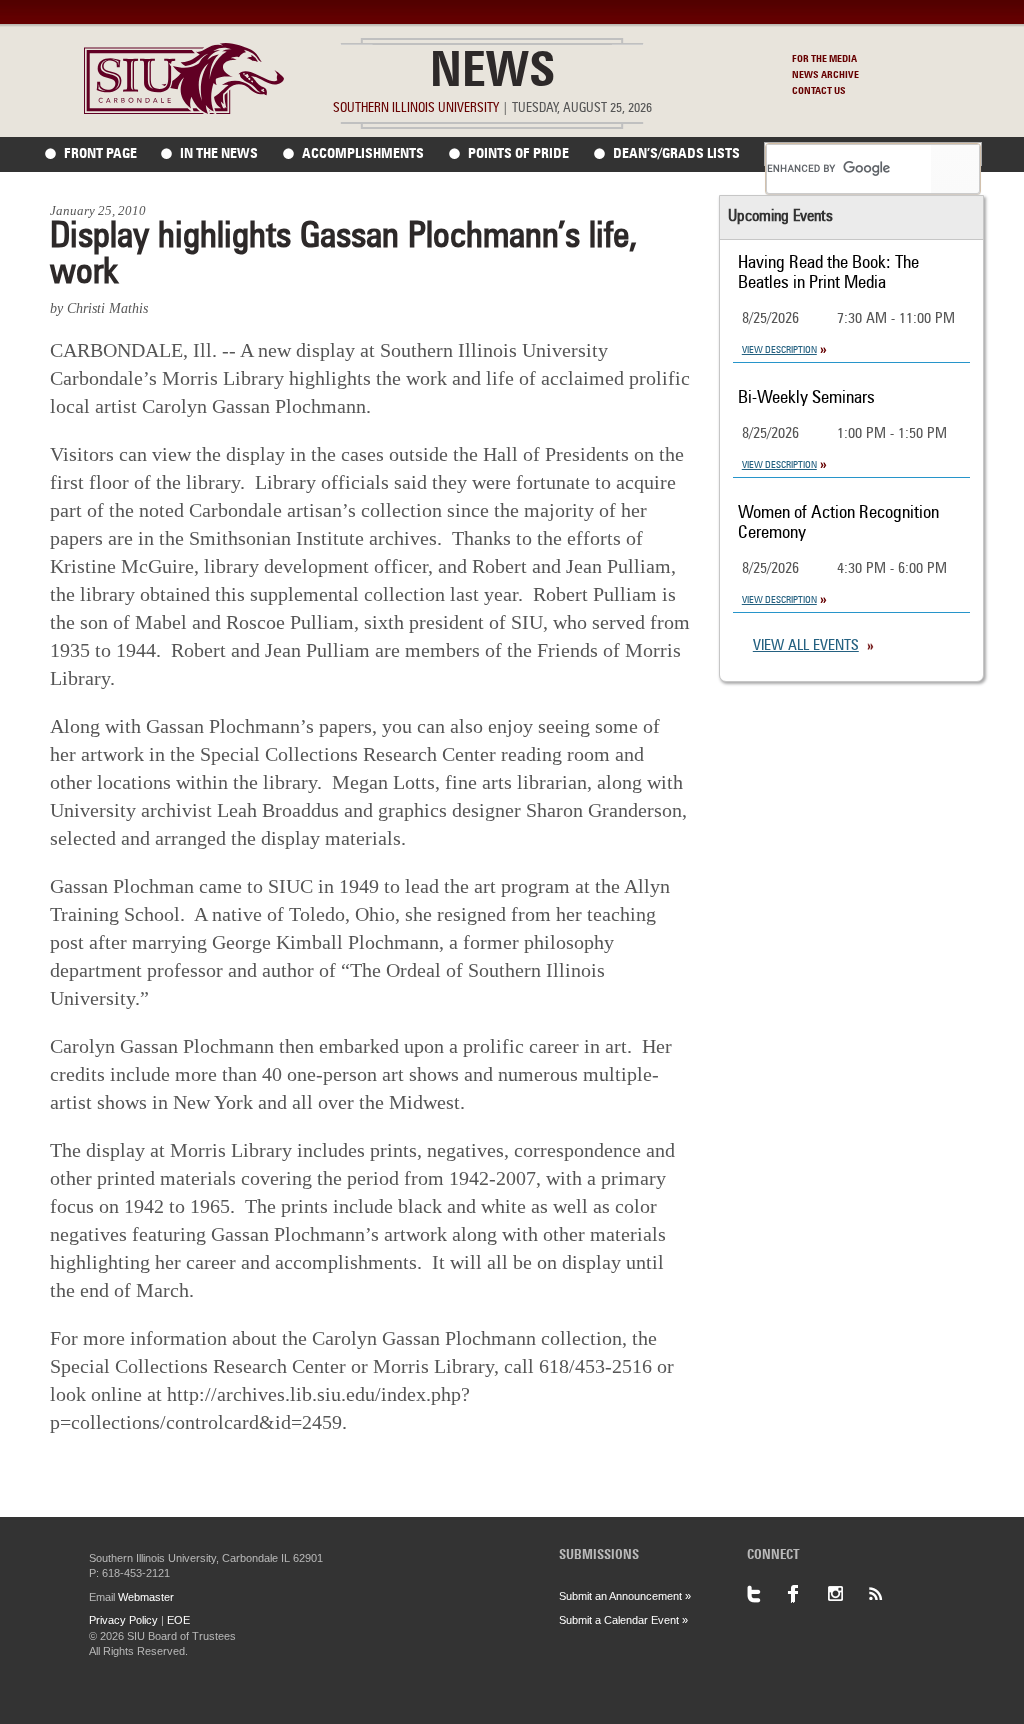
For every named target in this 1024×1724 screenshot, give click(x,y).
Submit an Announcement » (625, 1596)
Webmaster (146, 1597)
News (492, 74)
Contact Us (819, 91)
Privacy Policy (123, 1620)
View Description (779, 350)
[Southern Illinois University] (184, 108)
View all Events (806, 646)
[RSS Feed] (887, 1594)
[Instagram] (847, 1594)
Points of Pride (518, 154)
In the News (219, 154)
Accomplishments (363, 154)
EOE (178, 1620)
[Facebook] (807, 1594)
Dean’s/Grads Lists (676, 154)
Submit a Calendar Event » (623, 1620)
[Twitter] (767, 1594)
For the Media (824, 59)
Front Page (100, 154)
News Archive (825, 75)
